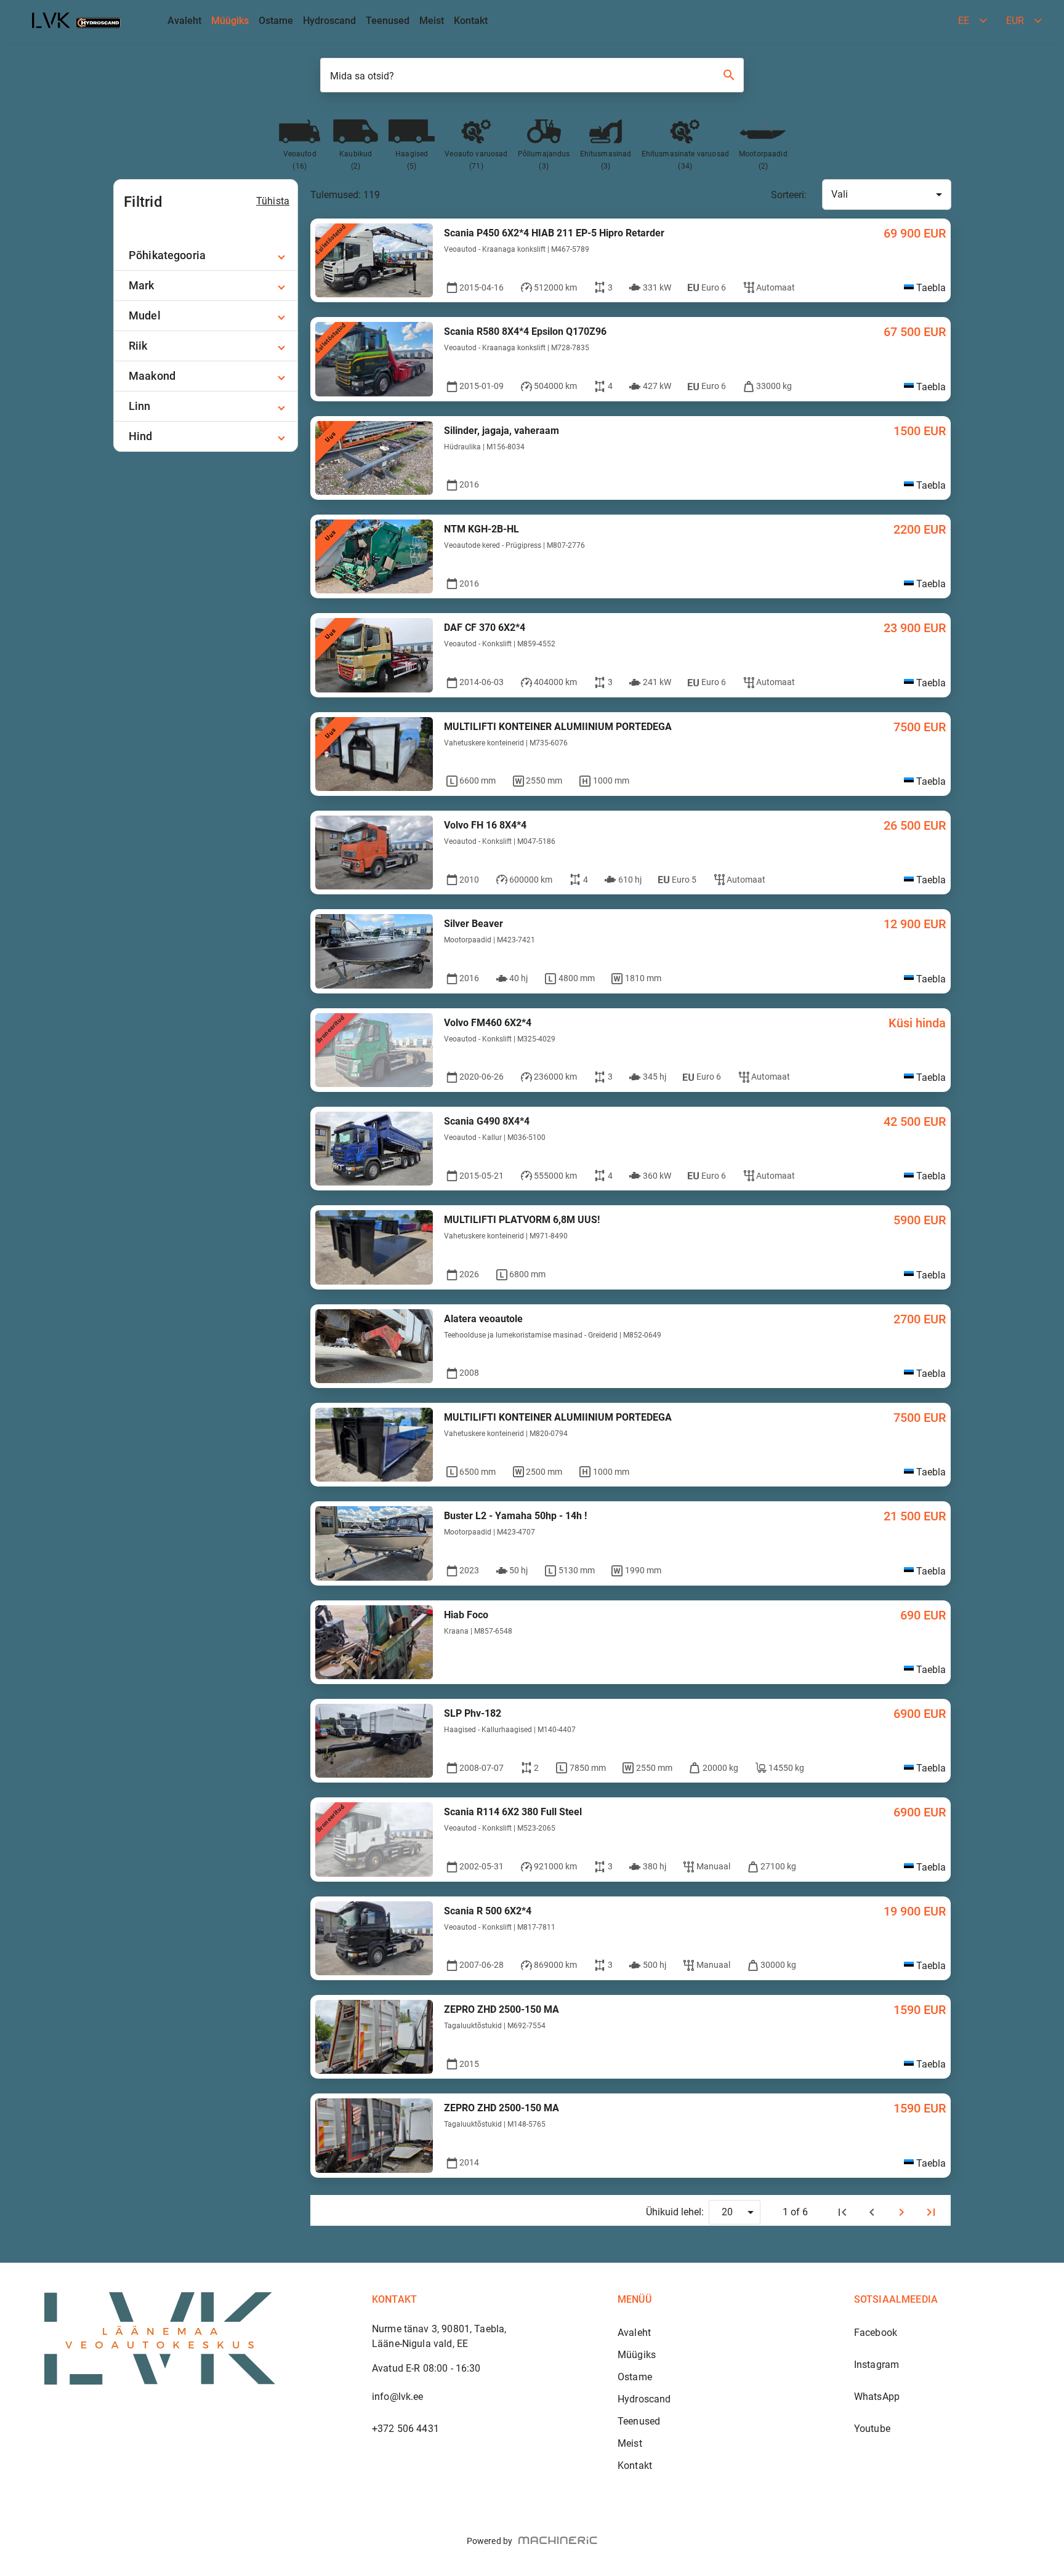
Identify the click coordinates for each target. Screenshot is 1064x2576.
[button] (206, 255)
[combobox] (887, 195)
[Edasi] (901, 2212)
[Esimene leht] (842, 2212)
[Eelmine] (872, 2212)
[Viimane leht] (931, 2212)
